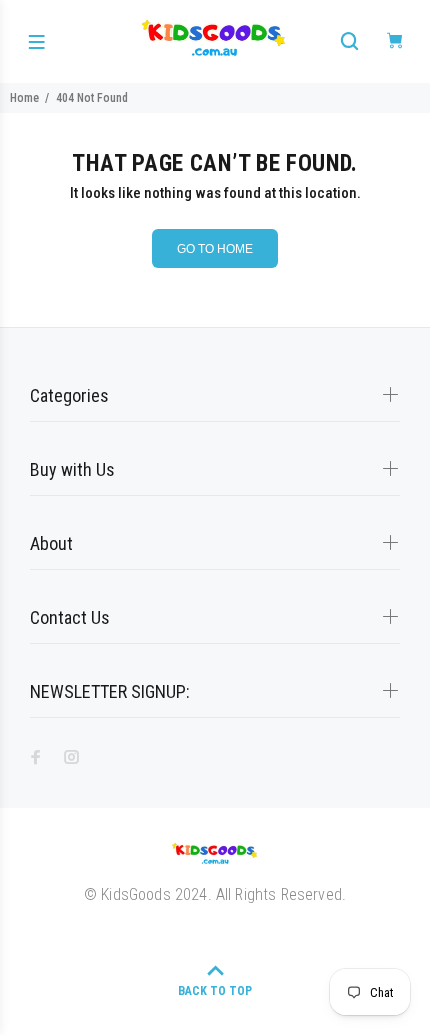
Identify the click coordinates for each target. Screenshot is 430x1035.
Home (24, 98)
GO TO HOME (215, 249)
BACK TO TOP (215, 991)
